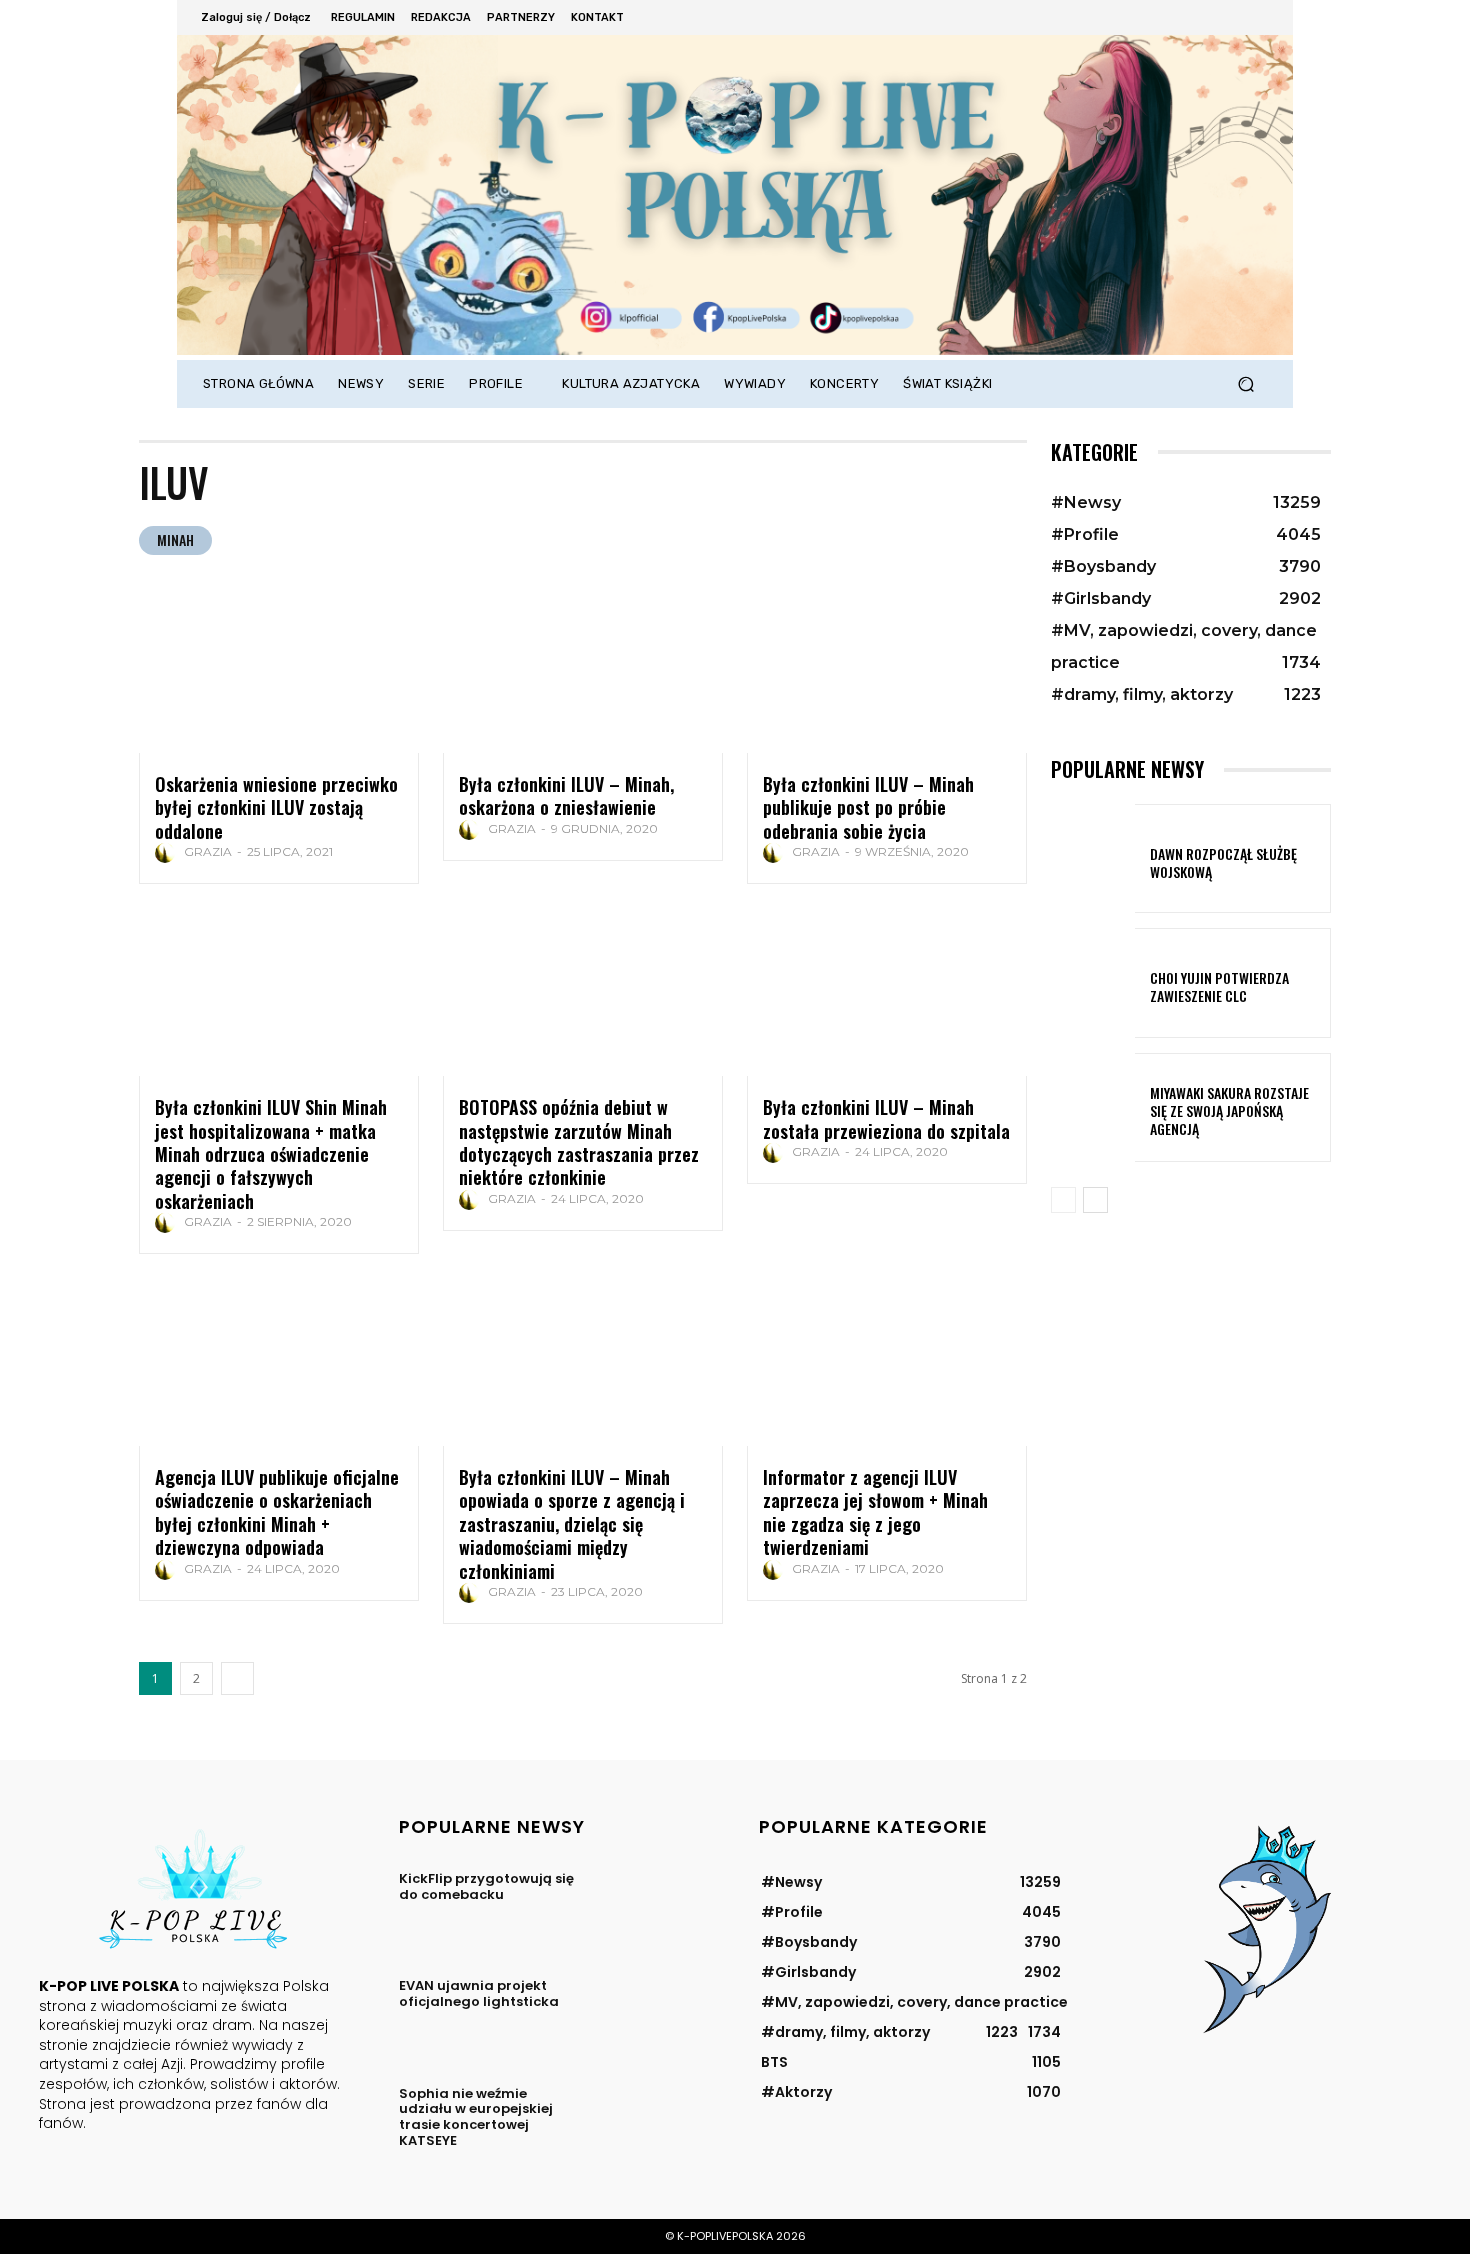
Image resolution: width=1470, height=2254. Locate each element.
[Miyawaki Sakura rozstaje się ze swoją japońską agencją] (1093, 1107)
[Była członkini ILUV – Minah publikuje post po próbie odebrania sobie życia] (887, 669)
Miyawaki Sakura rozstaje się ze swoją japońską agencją (1229, 1110)
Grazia (208, 851)
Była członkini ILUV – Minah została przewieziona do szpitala (886, 1118)
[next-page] (237, 1678)
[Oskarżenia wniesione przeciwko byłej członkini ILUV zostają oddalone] (279, 669)
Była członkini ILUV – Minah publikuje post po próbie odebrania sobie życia (868, 807)
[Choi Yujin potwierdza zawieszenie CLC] (1093, 982)
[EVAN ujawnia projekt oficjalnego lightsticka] (648, 2013)
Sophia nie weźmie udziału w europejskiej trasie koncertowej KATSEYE (476, 2117)
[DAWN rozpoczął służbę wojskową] (1093, 858)
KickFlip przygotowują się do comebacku (486, 1886)
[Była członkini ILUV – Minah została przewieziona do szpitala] (887, 992)
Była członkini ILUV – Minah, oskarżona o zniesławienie (566, 795)
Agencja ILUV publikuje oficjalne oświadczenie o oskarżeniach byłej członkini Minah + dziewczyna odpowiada (277, 1512)
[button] (1245, 384)
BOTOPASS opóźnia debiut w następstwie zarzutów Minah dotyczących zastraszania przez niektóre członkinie (579, 1142)
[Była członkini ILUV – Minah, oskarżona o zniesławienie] (583, 669)
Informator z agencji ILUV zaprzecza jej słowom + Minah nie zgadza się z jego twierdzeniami (875, 1512)
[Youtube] (1255, 17)
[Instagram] (1173, 17)
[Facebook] (1146, 17)
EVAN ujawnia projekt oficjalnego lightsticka (479, 1993)
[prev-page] (1063, 1200)
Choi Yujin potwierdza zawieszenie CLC (1219, 986)
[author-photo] (168, 853)
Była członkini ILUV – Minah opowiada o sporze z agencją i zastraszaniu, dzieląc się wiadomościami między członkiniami (572, 1524)
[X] (1200, 17)
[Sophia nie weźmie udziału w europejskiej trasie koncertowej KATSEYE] (648, 2121)
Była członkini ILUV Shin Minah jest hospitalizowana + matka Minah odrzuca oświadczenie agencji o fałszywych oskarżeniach (271, 1154)
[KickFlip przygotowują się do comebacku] (648, 1906)
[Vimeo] (1227, 17)
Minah (175, 539)
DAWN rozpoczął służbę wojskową (1223, 862)
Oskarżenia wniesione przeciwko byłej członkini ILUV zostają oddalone (276, 807)
